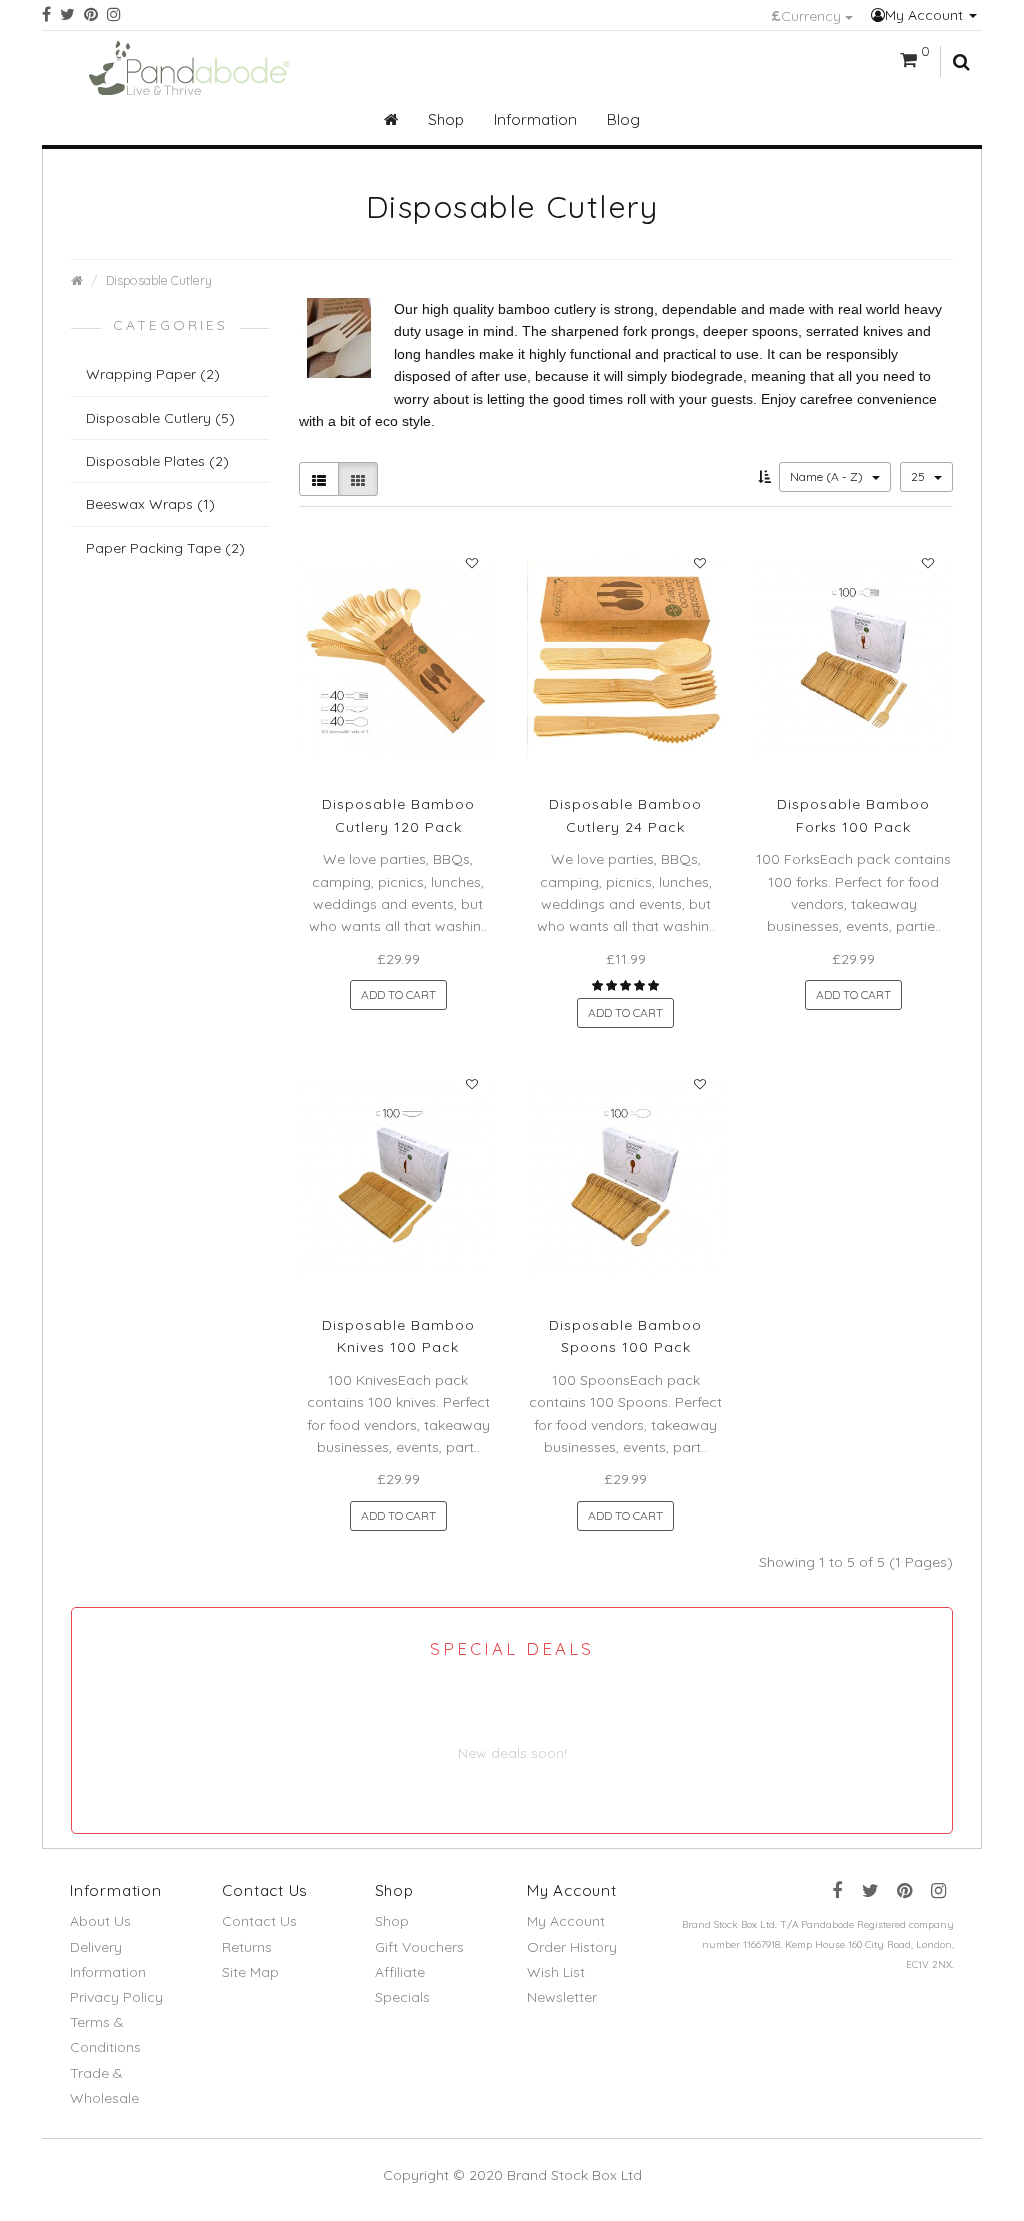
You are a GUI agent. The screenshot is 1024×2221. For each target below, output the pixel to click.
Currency (808, 16)
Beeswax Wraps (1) (150, 504)
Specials (402, 1997)
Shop (392, 1921)
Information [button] (535, 119)
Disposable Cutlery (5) (160, 418)
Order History (572, 1947)
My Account (926, 15)
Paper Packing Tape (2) (165, 548)
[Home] (391, 120)
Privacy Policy (116, 1997)
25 (919, 476)
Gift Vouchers (419, 1947)
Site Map (250, 1972)
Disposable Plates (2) (157, 461)
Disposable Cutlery (159, 280)
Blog (623, 119)
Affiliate (400, 1972)
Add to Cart (398, 994)
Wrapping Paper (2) (153, 374)
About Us (100, 1921)
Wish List (556, 1972)
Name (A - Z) (828, 476)
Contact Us (259, 1921)
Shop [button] (446, 119)
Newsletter (562, 1997)
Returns (247, 1947)
